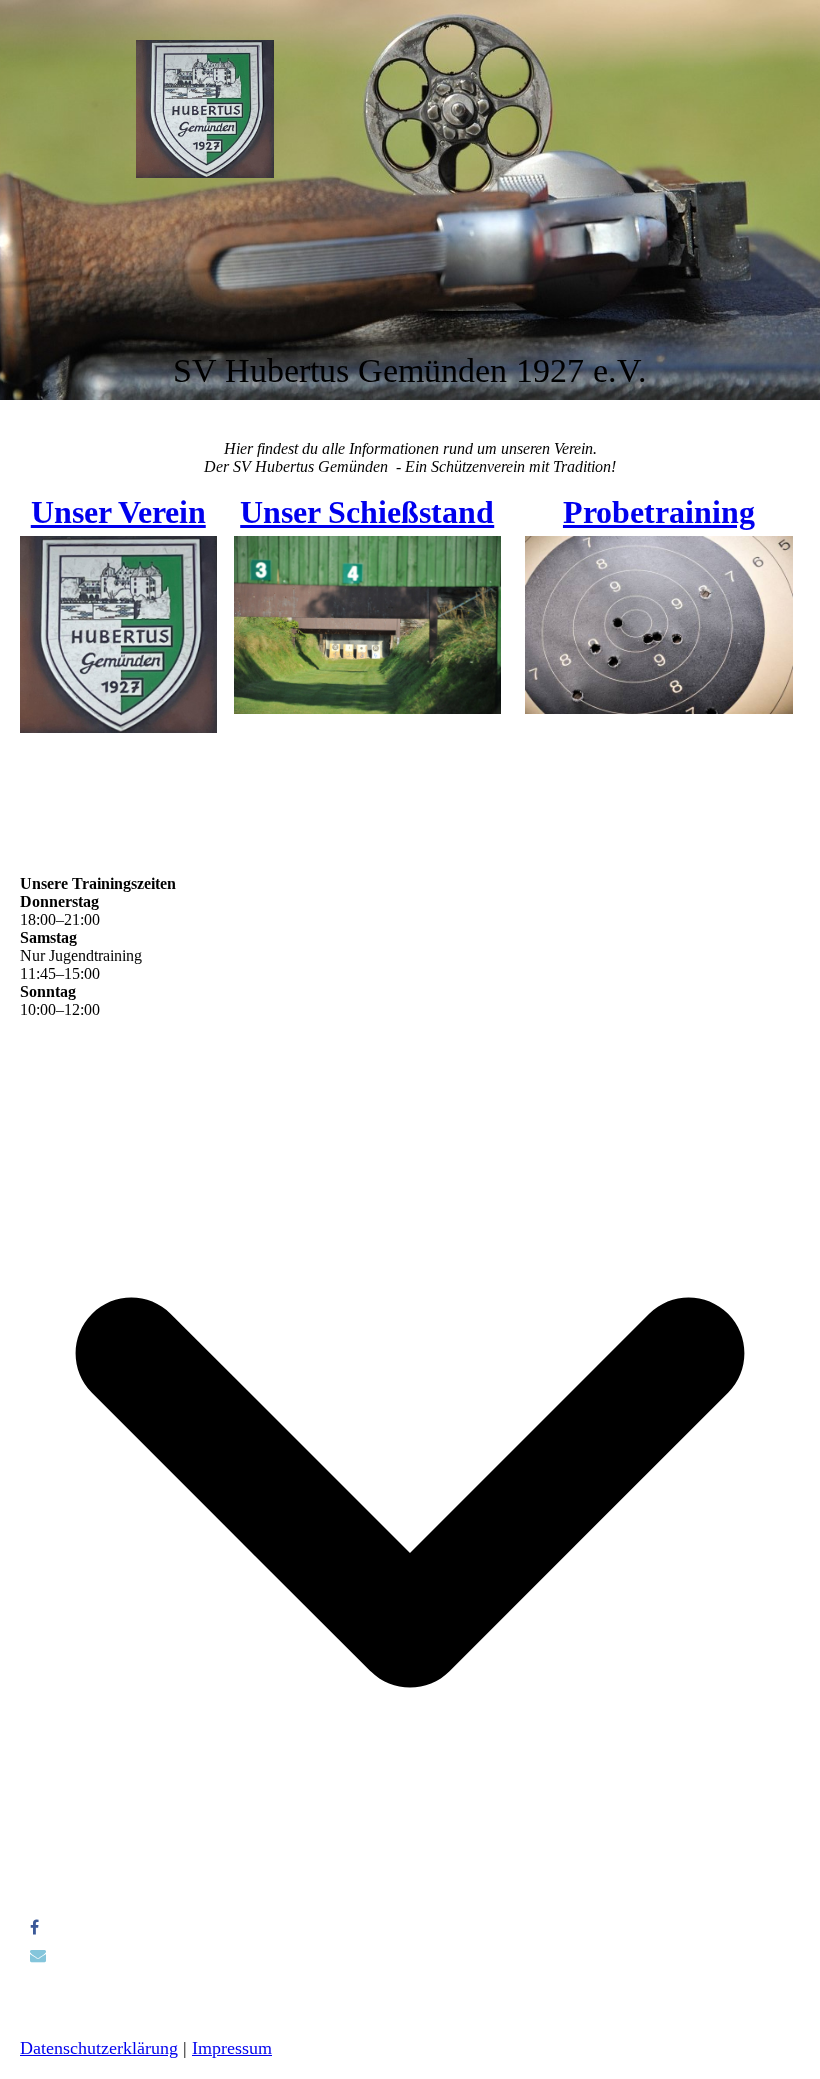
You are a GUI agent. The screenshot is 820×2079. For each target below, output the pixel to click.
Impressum (232, 2048)
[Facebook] (34, 1927)
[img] (205, 109)
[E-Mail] (38, 1955)
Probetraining (659, 512)
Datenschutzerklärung (99, 2048)
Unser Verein (118, 512)
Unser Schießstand (367, 512)
